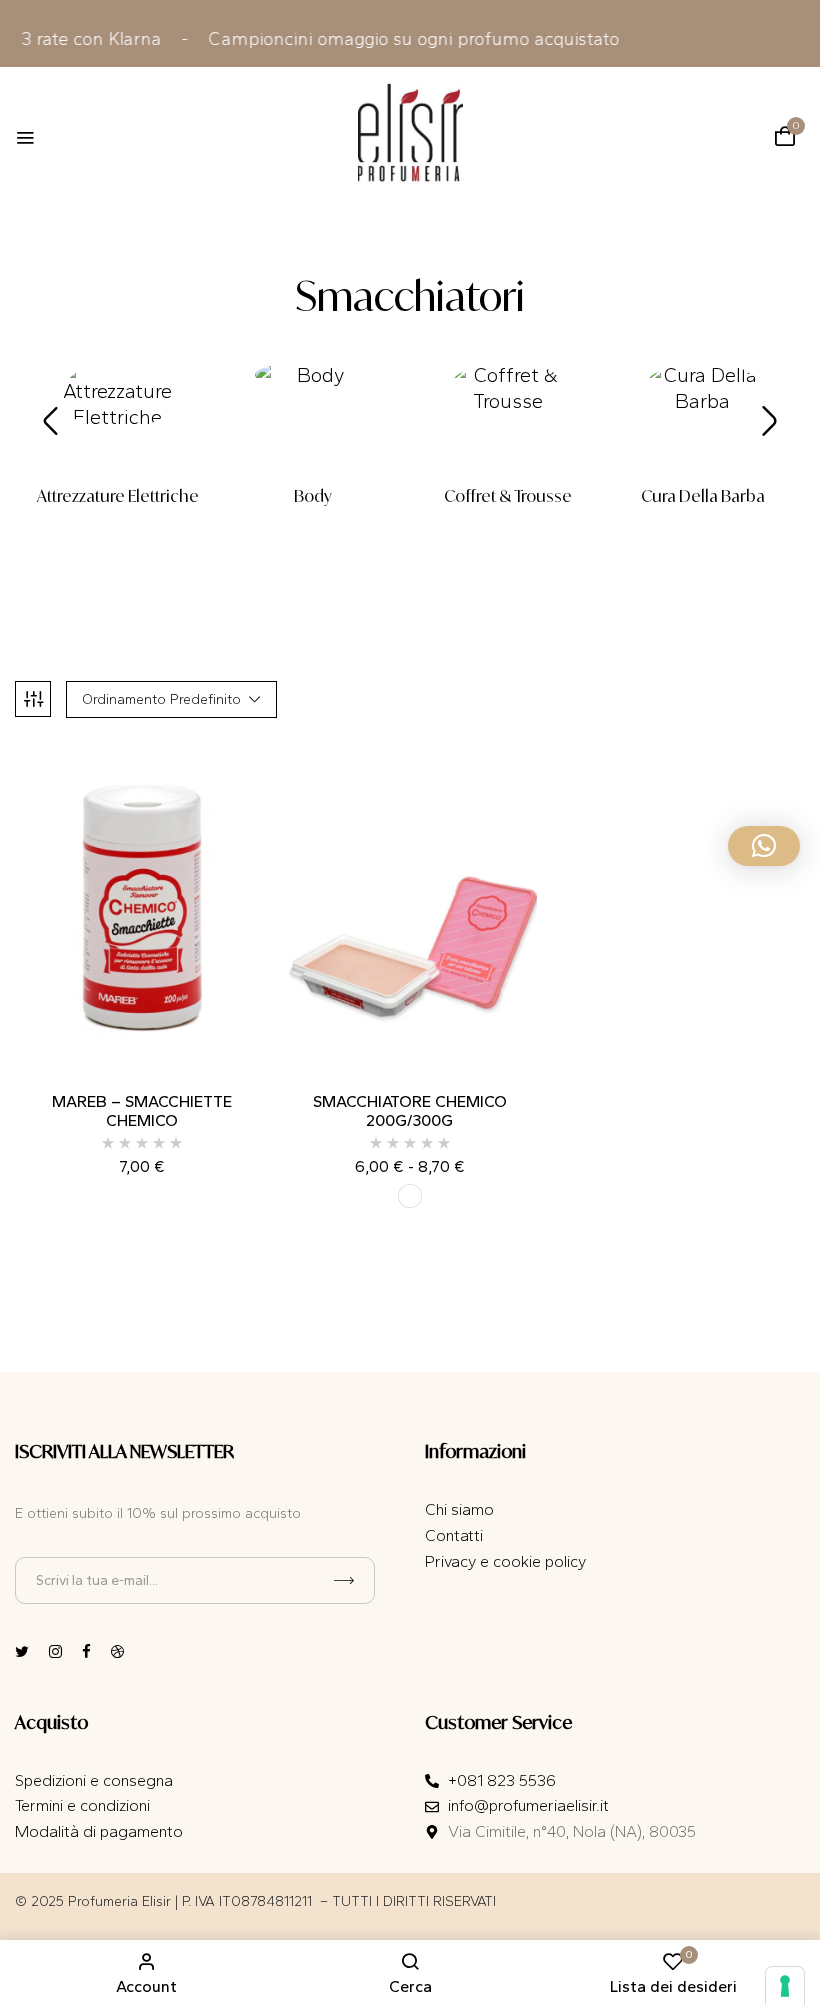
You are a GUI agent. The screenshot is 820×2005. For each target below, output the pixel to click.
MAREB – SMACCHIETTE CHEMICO (142, 1111)
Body (313, 496)
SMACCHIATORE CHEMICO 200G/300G (410, 1111)
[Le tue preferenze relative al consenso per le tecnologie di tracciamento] (785, 1986)
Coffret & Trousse (508, 496)
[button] (785, 136)
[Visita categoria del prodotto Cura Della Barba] (702, 419)
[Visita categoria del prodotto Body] (312, 419)
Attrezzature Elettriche (118, 496)
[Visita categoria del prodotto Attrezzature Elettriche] (117, 419)
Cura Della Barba (703, 496)
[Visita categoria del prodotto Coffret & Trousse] (507, 419)
